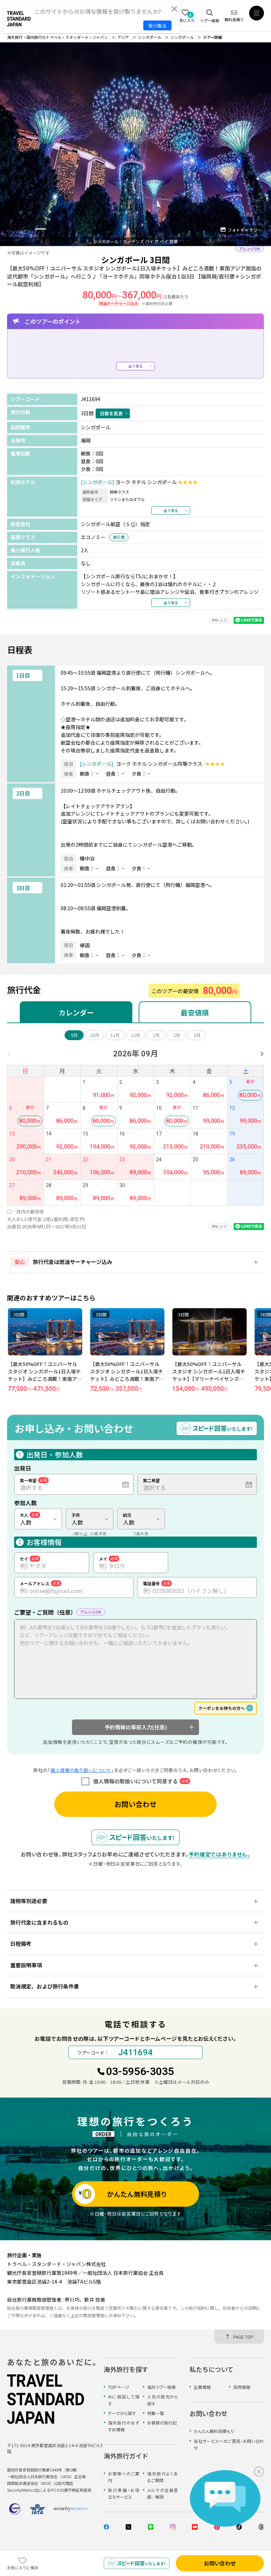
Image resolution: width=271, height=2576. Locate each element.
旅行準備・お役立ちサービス (124, 2493)
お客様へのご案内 (124, 2477)
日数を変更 (111, 413)
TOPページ (119, 2387)
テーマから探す (122, 2413)
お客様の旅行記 (162, 2423)
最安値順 (195, 1012)
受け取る (157, 26)
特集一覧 (156, 2413)
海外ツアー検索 (161, 2387)
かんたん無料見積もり (214, 2431)
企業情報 (202, 2387)
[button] (14, 229)
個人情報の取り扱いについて (81, 1770)
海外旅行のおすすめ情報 (124, 2426)
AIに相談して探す (124, 2400)
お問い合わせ (135, 1804)
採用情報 (242, 2387)
